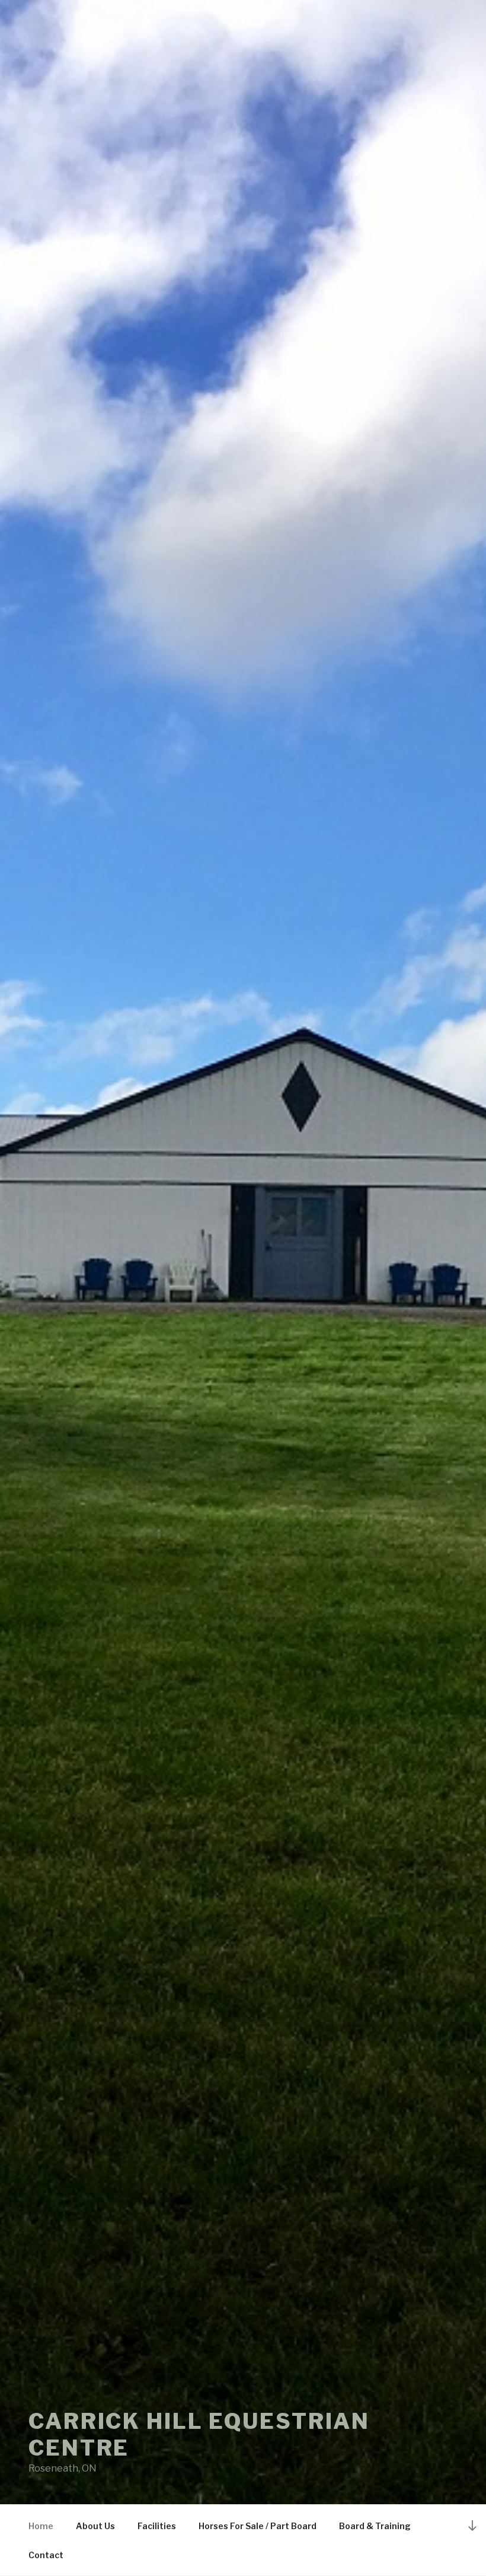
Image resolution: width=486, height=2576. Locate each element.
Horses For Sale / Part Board (258, 2526)
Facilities (157, 2526)
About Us (95, 2526)
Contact (46, 2555)
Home (41, 2526)
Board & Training (375, 2526)
